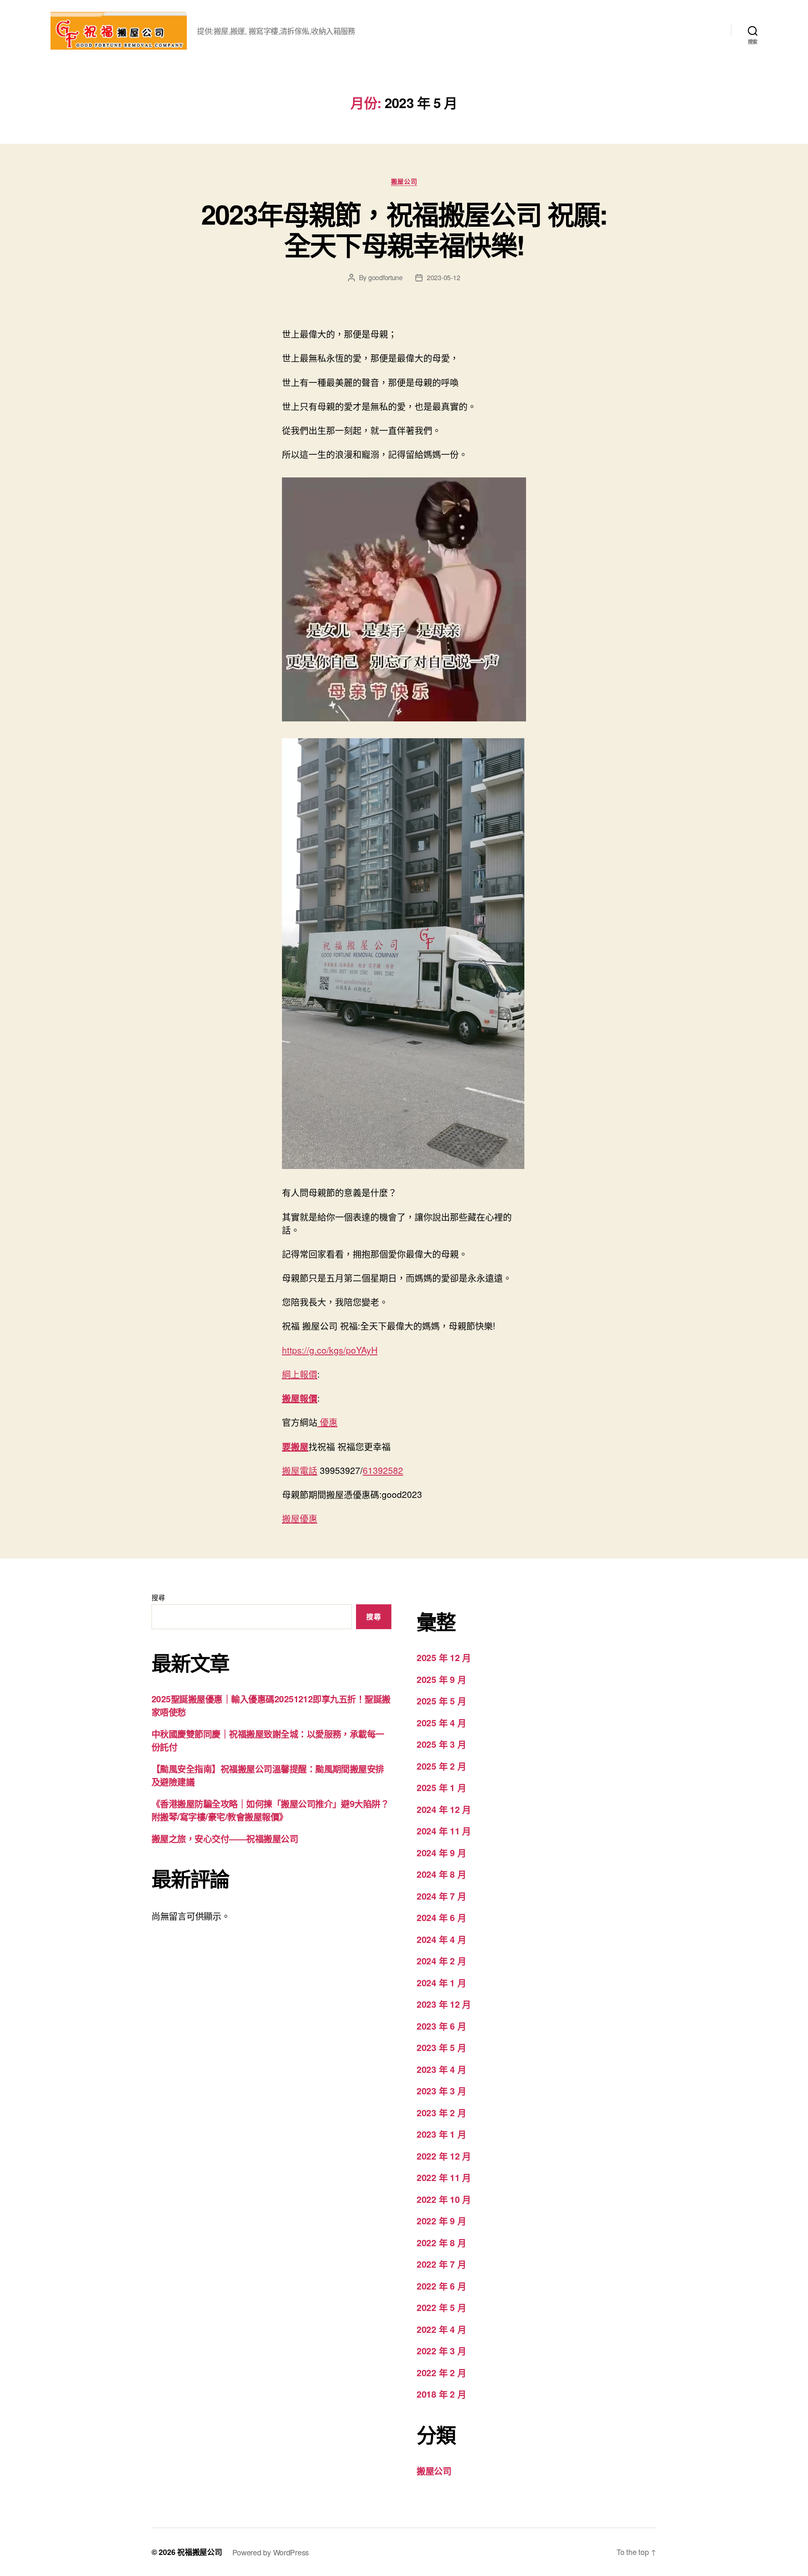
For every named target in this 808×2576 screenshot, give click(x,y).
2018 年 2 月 (441, 2394)
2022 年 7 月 (441, 2264)
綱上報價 (300, 1374)
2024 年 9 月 (441, 1852)
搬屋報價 (300, 1398)
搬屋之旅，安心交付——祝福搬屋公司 (225, 1838)
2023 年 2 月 (441, 2112)
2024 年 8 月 (441, 1874)
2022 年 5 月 (441, 2307)
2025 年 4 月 (441, 1723)
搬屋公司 (404, 182)
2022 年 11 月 (444, 2177)
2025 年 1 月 (441, 1787)
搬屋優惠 (300, 1518)
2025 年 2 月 (441, 1766)
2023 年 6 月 (441, 2026)
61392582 (383, 1470)
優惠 (327, 1422)
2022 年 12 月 (444, 2156)
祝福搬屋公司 (199, 2552)
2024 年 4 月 (441, 1939)
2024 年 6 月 (441, 1917)
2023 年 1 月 (441, 2134)
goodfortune (385, 277)
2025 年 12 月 (444, 1657)
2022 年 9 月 (441, 2221)
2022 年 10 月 (444, 2199)
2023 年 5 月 (441, 2047)
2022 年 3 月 (441, 2351)
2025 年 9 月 (441, 1679)
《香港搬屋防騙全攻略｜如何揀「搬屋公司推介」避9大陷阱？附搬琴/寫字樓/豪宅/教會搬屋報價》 (270, 1810)
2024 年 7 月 (441, 1896)
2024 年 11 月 (444, 1831)
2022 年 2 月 (441, 2372)
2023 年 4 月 (441, 2069)
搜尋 (158, 1597)
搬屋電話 (300, 1470)
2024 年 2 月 (441, 1961)
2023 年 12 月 (444, 2004)
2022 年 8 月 (441, 2242)
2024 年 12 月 (444, 1809)
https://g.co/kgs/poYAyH (330, 1350)
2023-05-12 (443, 277)
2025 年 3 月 (441, 1744)
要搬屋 (295, 1446)
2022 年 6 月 (441, 2286)
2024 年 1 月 (441, 1982)
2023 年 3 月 (441, 2091)
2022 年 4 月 (441, 2329)
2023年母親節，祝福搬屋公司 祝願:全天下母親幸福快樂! (404, 229)
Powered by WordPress (271, 2552)
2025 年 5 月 (441, 1701)
